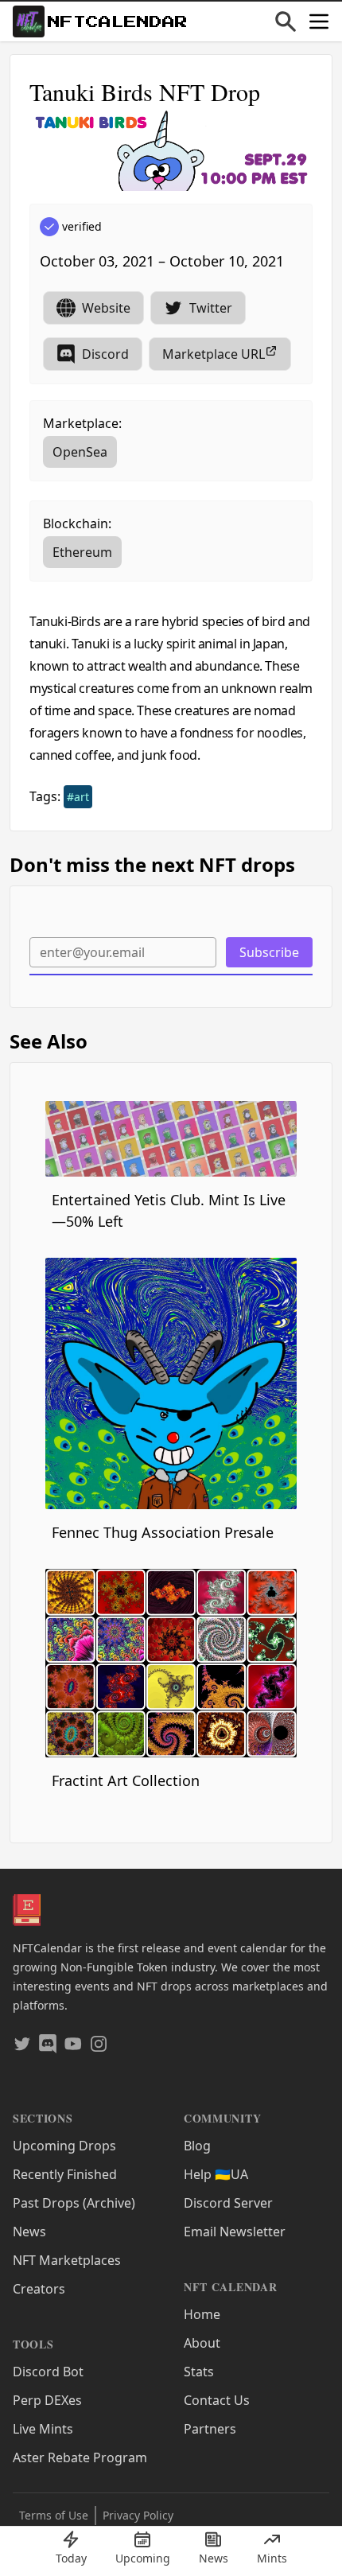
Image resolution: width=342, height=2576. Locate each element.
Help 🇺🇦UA (216, 2174)
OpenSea (80, 452)
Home (202, 2314)
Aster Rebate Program (80, 2457)
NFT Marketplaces (67, 2260)
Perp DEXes (47, 2400)
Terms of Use (54, 2515)
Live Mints (43, 2429)
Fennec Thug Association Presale (163, 1532)
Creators (39, 2289)
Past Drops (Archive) (74, 2203)
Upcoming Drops (64, 2146)
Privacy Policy (138, 2515)
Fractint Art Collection (126, 1780)
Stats (199, 2372)
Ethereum (82, 552)
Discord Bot (48, 2372)
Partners (210, 2429)
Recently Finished (65, 2174)
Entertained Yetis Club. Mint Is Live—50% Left (169, 1210)
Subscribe (269, 952)
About (202, 2343)
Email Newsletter (235, 2232)
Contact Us (217, 2400)
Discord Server (228, 2203)
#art (78, 797)
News (29, 2232)
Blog (197, 2146)
